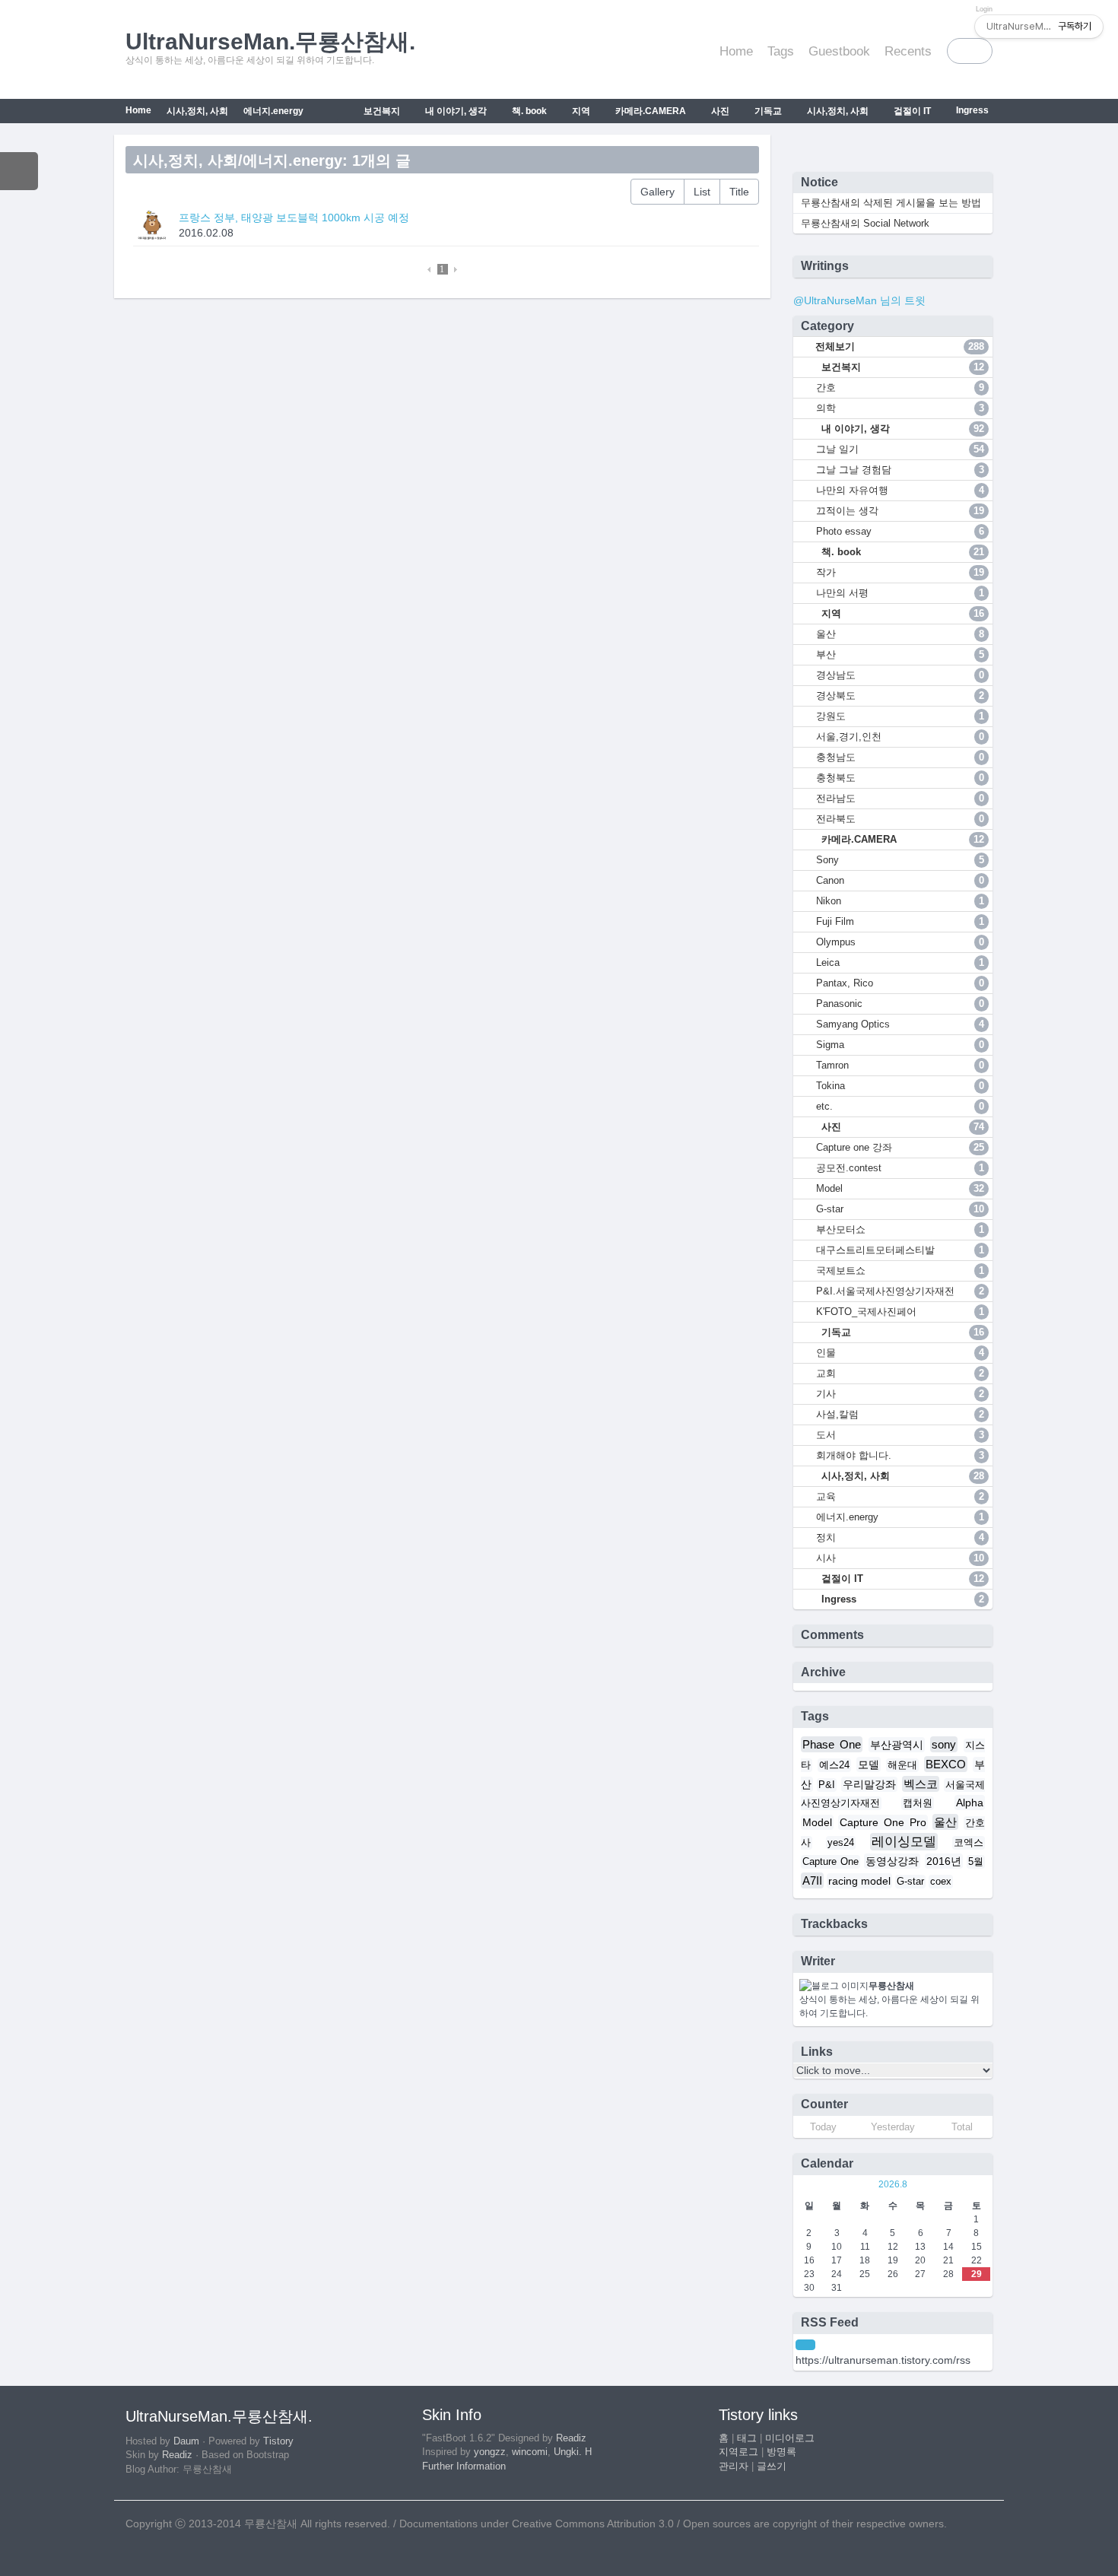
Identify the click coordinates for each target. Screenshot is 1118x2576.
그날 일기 (900, 449)
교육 (900, 1496)
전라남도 (900, 798)
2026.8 (893, 2184)
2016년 (944, 1861)
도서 (900, 1435)
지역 (580, 111)
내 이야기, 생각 (455, 111)
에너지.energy (273, 111)
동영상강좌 (892, 1861)
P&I (827, 1785)
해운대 (902, 1765)
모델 (869, 1764)
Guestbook (839, 51)
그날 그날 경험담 (900, 470)
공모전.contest (900, 1168)
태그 (747, 2438)
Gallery (657, 192)
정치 (900, 1537)
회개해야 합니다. (900, 1455)
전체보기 (899, 346)
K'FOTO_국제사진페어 (900, 1312)
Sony (900, 860)
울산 (900, 634)
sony (944, 1744)
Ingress (971, 110)
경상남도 (900, 675)
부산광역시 (897, 1745)
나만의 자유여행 (900, 490)
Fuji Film (900, 921)
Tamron (900, 1065)
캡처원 (918, 1803)
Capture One (831, 1862)
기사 (900, 1394)
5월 (976, 1862)
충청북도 (900, 778)
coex (941, 1882)
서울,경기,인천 (900, 737)
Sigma (900, 1045)
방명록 (781, 2452)
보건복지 (381, 111)
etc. (900, 1106)
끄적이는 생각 (900, 511)
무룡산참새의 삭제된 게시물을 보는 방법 (891, 203)
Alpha (970, 1803)
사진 (719, 111)
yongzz (490, 2452)
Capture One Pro (883, 1822)
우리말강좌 (869, 1784)
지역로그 (738, 2452)
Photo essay (900, 531)
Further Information (464, 2466)
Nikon (900, 901)
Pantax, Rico (900, 983)
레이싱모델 (904, 1842)
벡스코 (921, 1784)
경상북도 (900, 696)
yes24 (841, 1843)
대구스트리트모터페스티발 (900, 1250)
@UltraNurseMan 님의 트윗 (859, 300)
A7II (812, 1880)
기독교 (767, 111)
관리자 (734, 2466)
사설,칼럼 (900, 1414)
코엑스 (969, 1843)
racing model (859, 1881)
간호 (900, 388)
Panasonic (900, 1004)
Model (900, 1188)
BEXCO (946, 1764)
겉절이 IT (911, 111)
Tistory (278, 2441)
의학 (900, 408)
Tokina (900, 1086)
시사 (900, 1558)
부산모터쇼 (900, 1229)
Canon (900, 880)
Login (984, 9)
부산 (900, 654)
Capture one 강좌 (900, 1147)
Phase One (832, 1744)
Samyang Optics (900, 1024)
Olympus (900, 942)
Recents (908, 51)
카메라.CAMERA (650, 111)
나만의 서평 (900, 593)
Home (736, 51)
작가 (900, 572)
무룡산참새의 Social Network (865, 223)
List (702, 192)
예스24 (834, 1765)
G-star (900, 1209)
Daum (186, 2441)
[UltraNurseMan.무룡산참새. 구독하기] (805, 2345)
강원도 (900, 716)
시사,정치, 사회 (837, 111)
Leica (900, 962)
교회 (900, 1373)
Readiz (177, 2455)
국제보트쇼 (900, 1271)
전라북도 (900, 819)
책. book (528, 111)
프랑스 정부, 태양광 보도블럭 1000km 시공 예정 (294, 218)
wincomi (530, 2452)
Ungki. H (573, 2452)
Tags (781, 51)
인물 (900, 1353)
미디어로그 (790, 2438)
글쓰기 (772, 2466)
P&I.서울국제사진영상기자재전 (900, 1291)
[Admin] (964, 9)
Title (739, 192)
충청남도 (900, 757)
